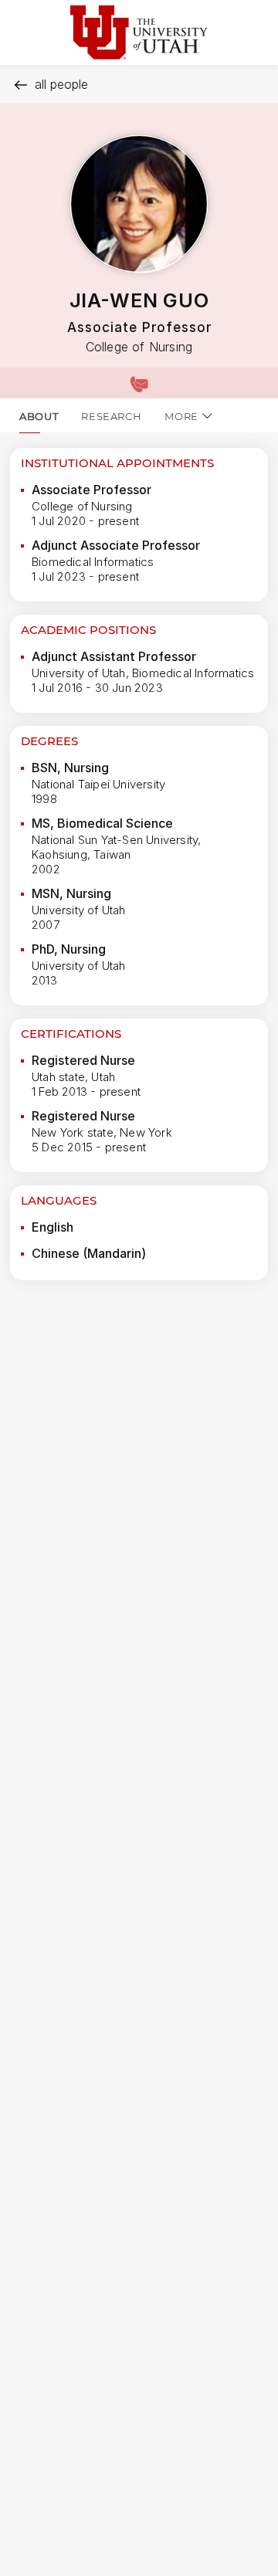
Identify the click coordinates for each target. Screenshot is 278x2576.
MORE (181, 416)
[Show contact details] (139, 383)
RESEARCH (111, 416)
